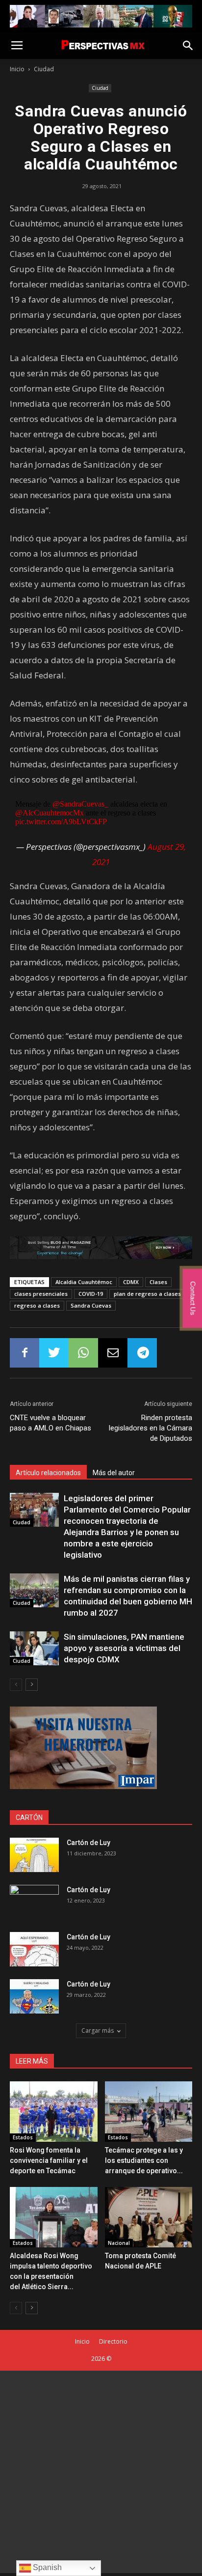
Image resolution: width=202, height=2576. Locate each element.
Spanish (46, 2567)
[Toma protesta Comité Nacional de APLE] (149, 2217)
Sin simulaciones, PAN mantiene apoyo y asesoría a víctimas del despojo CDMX (124, 1648)
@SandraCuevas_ (80, 804)
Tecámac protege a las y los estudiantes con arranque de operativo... (144, 2160)
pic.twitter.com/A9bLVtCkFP (61, 822)
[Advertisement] (101, 2472)
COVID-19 (91, 1294)
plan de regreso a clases (147, 1294)
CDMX (131, 1282)
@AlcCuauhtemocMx (50, 813)
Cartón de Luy (88, 1843)
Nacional (119, 2243)
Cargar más (98, 2030)
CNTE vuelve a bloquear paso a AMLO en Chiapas (50, 1423)
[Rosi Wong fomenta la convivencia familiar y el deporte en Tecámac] (54, 2112)
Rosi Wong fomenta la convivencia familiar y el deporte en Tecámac (49, 2160)
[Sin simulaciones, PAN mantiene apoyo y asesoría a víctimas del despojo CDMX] (34, 1648)
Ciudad (44, 69)
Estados (23, 2137)
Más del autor (114, 1473)
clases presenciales (41, 1294)
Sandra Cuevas (91, 1305)
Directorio (113, 2341)
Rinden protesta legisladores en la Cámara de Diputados (151, 1428)
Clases (158, 1282)
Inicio (17, 69)
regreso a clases (37, 1305)
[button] (188, 46)
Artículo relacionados (48, 1473)
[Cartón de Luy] (34, 1855)
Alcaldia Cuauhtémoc (84, 1282)
